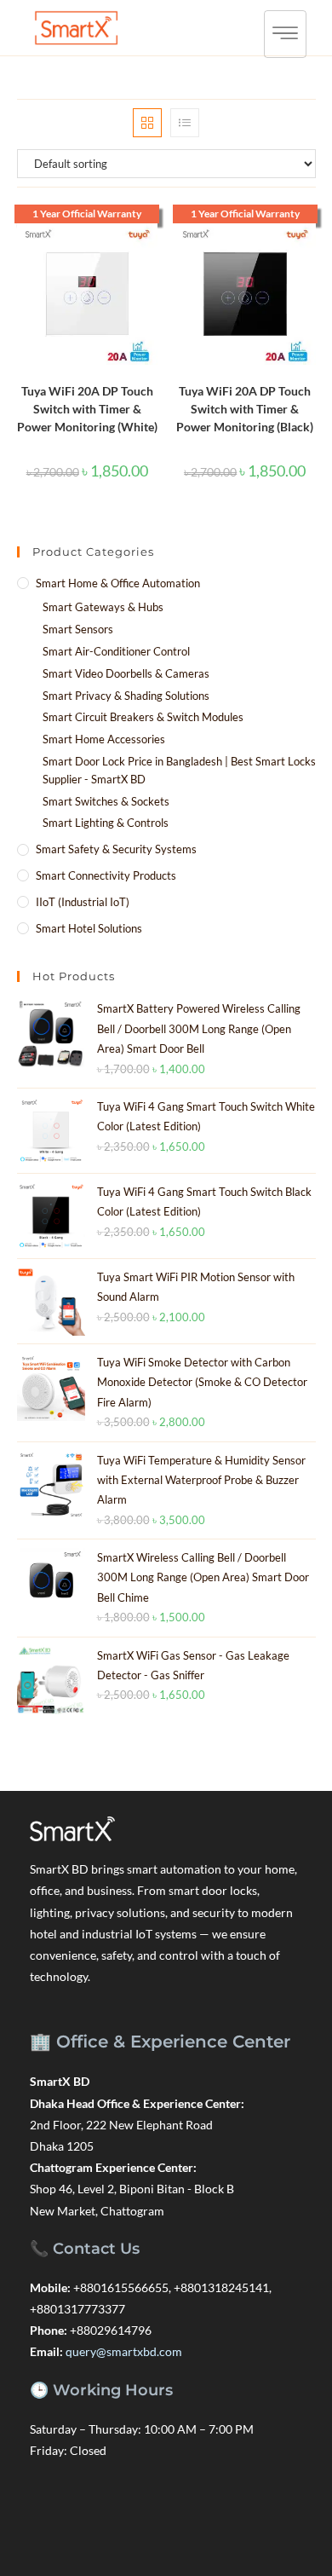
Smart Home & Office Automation (118, 583)
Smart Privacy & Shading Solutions (126, 696)
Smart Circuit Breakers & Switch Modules (143, 717)
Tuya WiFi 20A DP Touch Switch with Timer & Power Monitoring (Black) (245, 409)
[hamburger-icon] (285, 34)
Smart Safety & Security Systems (116, 849)
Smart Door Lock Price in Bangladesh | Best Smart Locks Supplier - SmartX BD (179, 770)
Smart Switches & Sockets (106, 801)
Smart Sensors (78, 629)
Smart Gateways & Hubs (103, 607)
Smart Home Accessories (104, 739)
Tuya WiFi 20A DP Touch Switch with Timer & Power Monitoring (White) (87, 409)
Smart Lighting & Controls (106, 823)
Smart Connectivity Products (106, 875)
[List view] (185, 123)
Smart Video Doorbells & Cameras (126, 673)
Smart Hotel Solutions (89, 928)
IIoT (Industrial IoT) (83, 902)
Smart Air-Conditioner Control (116, 651)
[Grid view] (147, 123)
